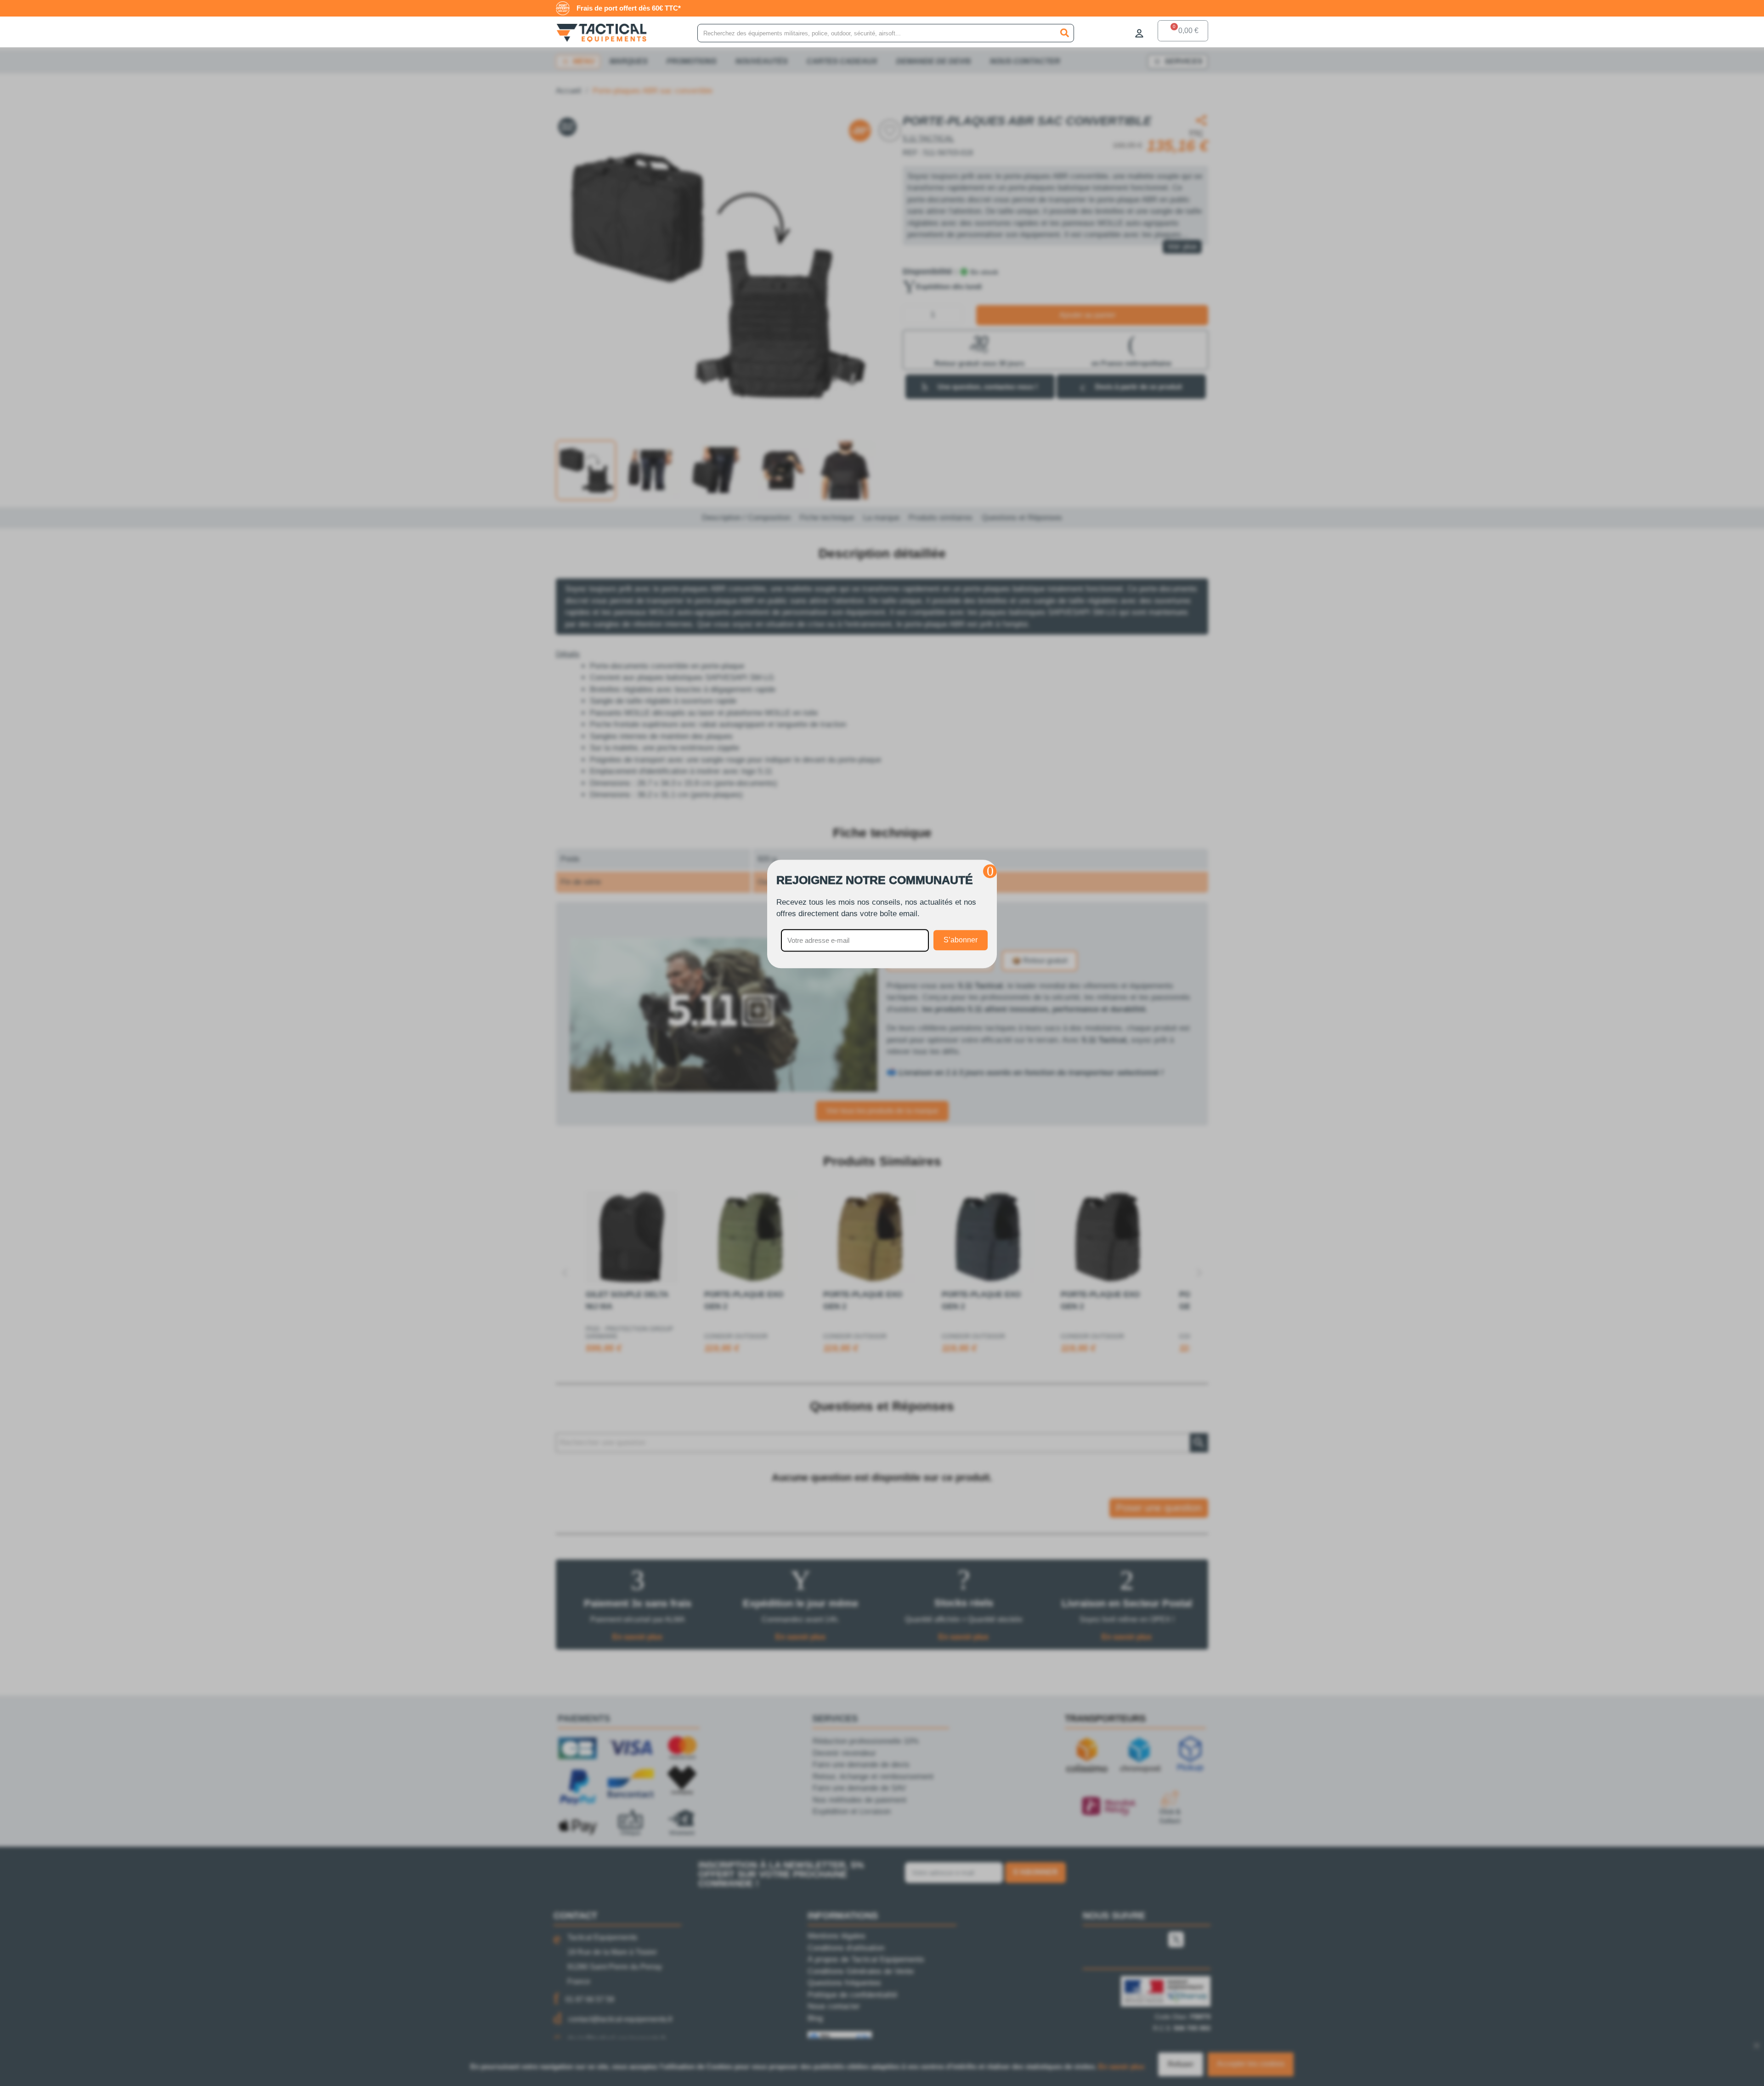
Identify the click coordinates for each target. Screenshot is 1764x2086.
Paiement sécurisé (648, 8)
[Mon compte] (1139, 33)
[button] (990, 871)
